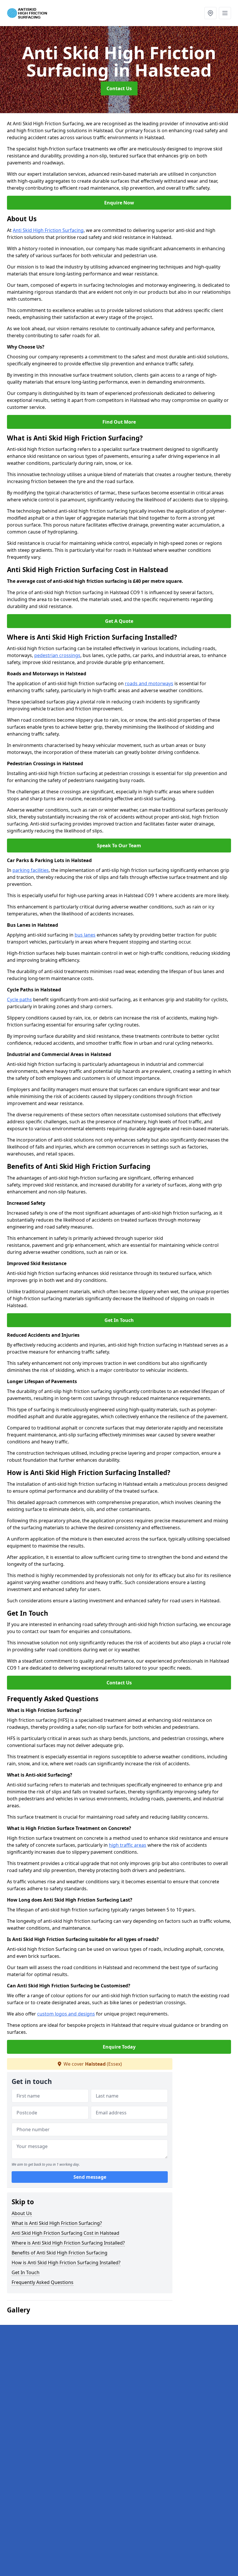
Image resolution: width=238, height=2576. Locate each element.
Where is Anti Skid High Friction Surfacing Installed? (68, 2243)
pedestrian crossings (57, 655)
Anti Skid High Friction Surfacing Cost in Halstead (65, 2233)
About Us (22, 2213)
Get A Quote (119, 621)
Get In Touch (119, 1320)
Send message (90, 2177)
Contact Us (119, 88)
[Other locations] (210, 13)
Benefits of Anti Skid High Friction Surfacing (59, 2253)
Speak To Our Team (119, 846)
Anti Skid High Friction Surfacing (48, 230)
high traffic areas (128, 1845)
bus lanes (85, 935)
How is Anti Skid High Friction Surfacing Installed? (66, 2263)
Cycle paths (19, 999)
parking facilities (31, 870)
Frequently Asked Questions (43, 2282)
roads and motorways (149, 683)
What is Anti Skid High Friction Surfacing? (57, 2223)
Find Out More (119, 422)
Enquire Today (119, 2047)
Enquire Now (119, 203)
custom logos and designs (66, 2014)
